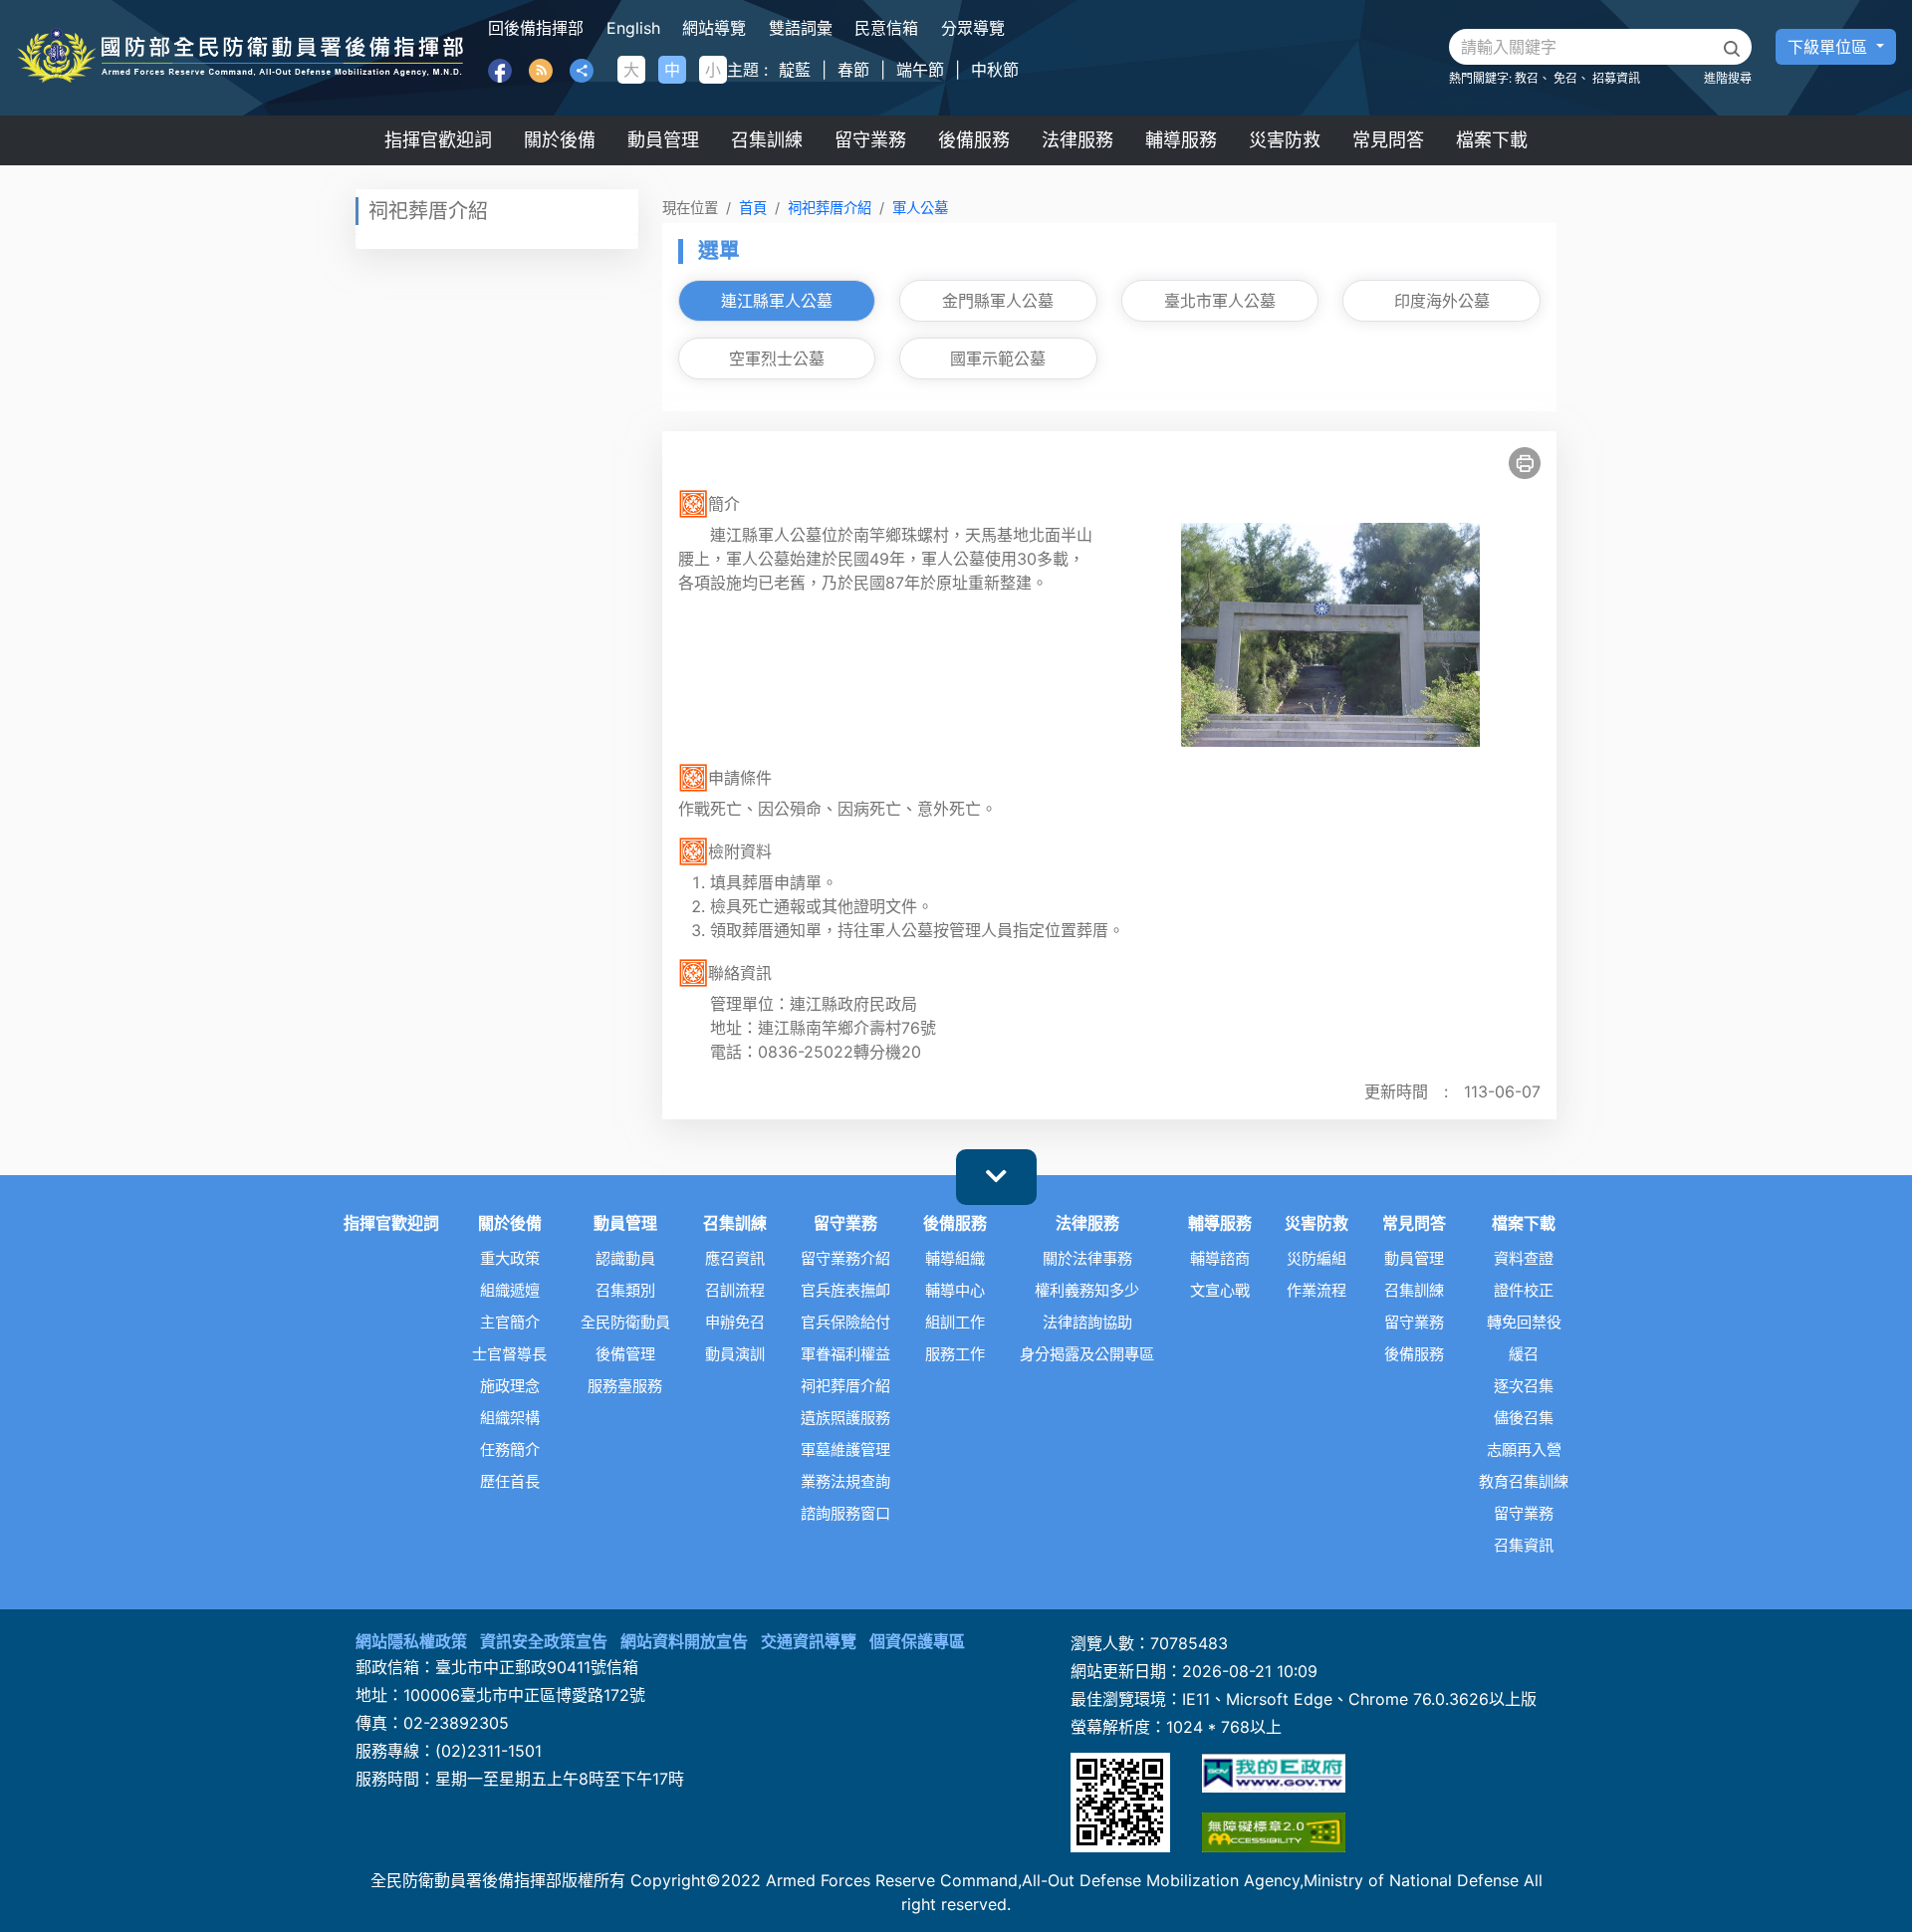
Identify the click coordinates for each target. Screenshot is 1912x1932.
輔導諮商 (1220, 1259)
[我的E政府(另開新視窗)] (1274, 1773)
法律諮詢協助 (1087, 1323)
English (633, 28)
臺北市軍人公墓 (1220, 301)
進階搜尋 (1728, 78)
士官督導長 (509, 1354)
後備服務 (974, 140)
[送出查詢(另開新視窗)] (1732, 49)
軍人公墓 (920, 208)
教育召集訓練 (1524, 1482)
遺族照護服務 (845, 1418)
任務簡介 (510, 1450)
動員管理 (663, 140)
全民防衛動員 (625, 1323)
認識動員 (625, 1259)
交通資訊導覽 (809, 1641)
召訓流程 (735, 1291)
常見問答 (1388, 140)
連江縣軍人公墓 (777, 301)
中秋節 (995, 70)
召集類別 (625, 1291)
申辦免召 (735, 1323)
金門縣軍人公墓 (998, 301)
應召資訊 (735, 1259)
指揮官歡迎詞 (438, 140)
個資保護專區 (917, 1641)
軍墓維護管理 (845, 1450)
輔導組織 (955, 1259)
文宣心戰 (1220, 1291)
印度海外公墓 (1442, 301)
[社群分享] (582, 69)
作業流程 (1316, 1291)
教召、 (1533, 78)
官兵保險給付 (845, 1323)
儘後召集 (1524, 1418)
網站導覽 (714, 28)
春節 (853, 70)
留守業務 (870, 140)
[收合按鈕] (996, 1177)
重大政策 (510, 1259)
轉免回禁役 (1524, 1323)
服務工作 (955, 1354)
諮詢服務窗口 (845, 1514)
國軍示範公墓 (998, 359)
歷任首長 (510, 1482)
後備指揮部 (240, 58)
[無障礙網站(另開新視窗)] (1274, 1832)
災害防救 (1285, 140)
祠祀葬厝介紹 (830, 208)
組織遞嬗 (510, 1291)
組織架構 (510, 1418)
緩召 (1524, 1354)
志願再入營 (1524, 1450)
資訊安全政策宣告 (544, 1641)
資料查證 (1524, 1259)
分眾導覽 (973, 28)
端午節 (920, 70)
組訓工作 (955, 1323)
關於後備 (560, 140)
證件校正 (1524, 1291)
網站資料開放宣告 (684, 1641)
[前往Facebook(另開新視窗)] (500, 69)
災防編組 (1316, 1259)
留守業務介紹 (845, 1259)
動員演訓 (735, 1354)
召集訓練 (767, 140)
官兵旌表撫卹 (845, 1291)
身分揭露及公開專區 (1087, 1354)
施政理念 (510, 1386)
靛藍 (795, 70)
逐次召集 (1524, 1386)
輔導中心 (955, 1291)
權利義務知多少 (1087, 1291)
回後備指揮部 (536, 28)
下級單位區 (1830, 47)
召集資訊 (1524, 1546)
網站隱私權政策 (411, 1641)
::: (494, 28)
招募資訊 (1616, 78)
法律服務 (1077, 140)
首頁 (753, 208)
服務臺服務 (625, 1386)
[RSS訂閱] (541, 69)
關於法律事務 (1087, 1259)
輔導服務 (1181, 140)
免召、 (1571, 78)
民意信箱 (886, 28)
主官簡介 (510, 1323)
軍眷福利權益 (845, 1354)
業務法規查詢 (845, 1482)
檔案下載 (1492, 140)
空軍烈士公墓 (777, 359)
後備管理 (625, 1354)
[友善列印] (1525, 463)
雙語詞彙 (801, 28)
